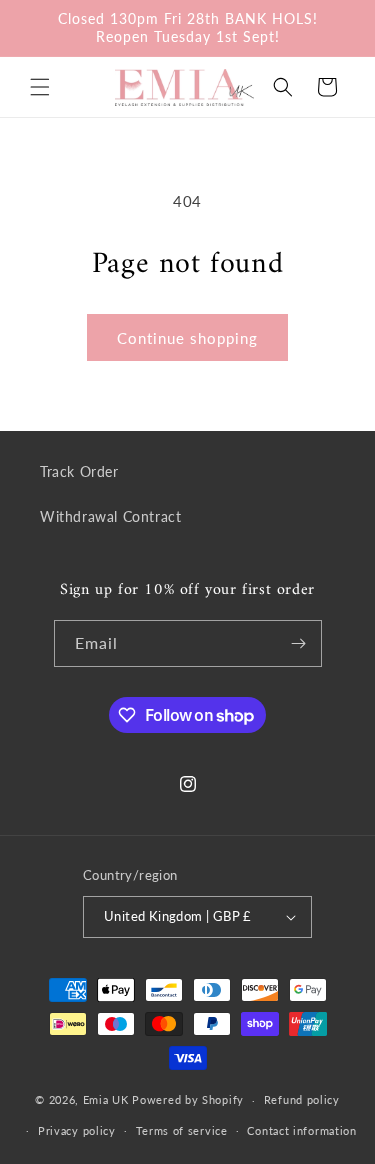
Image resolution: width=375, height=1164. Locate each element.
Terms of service (182, 1130)
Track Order (79, 471)
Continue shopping (187, 338)
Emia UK (106, 1099)
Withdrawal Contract (110, 516)
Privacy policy (77, 1130)
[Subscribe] (299, 643)
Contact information (301, 1130)
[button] (40, 87)
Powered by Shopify (188, 1099)
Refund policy (302, 1099)
